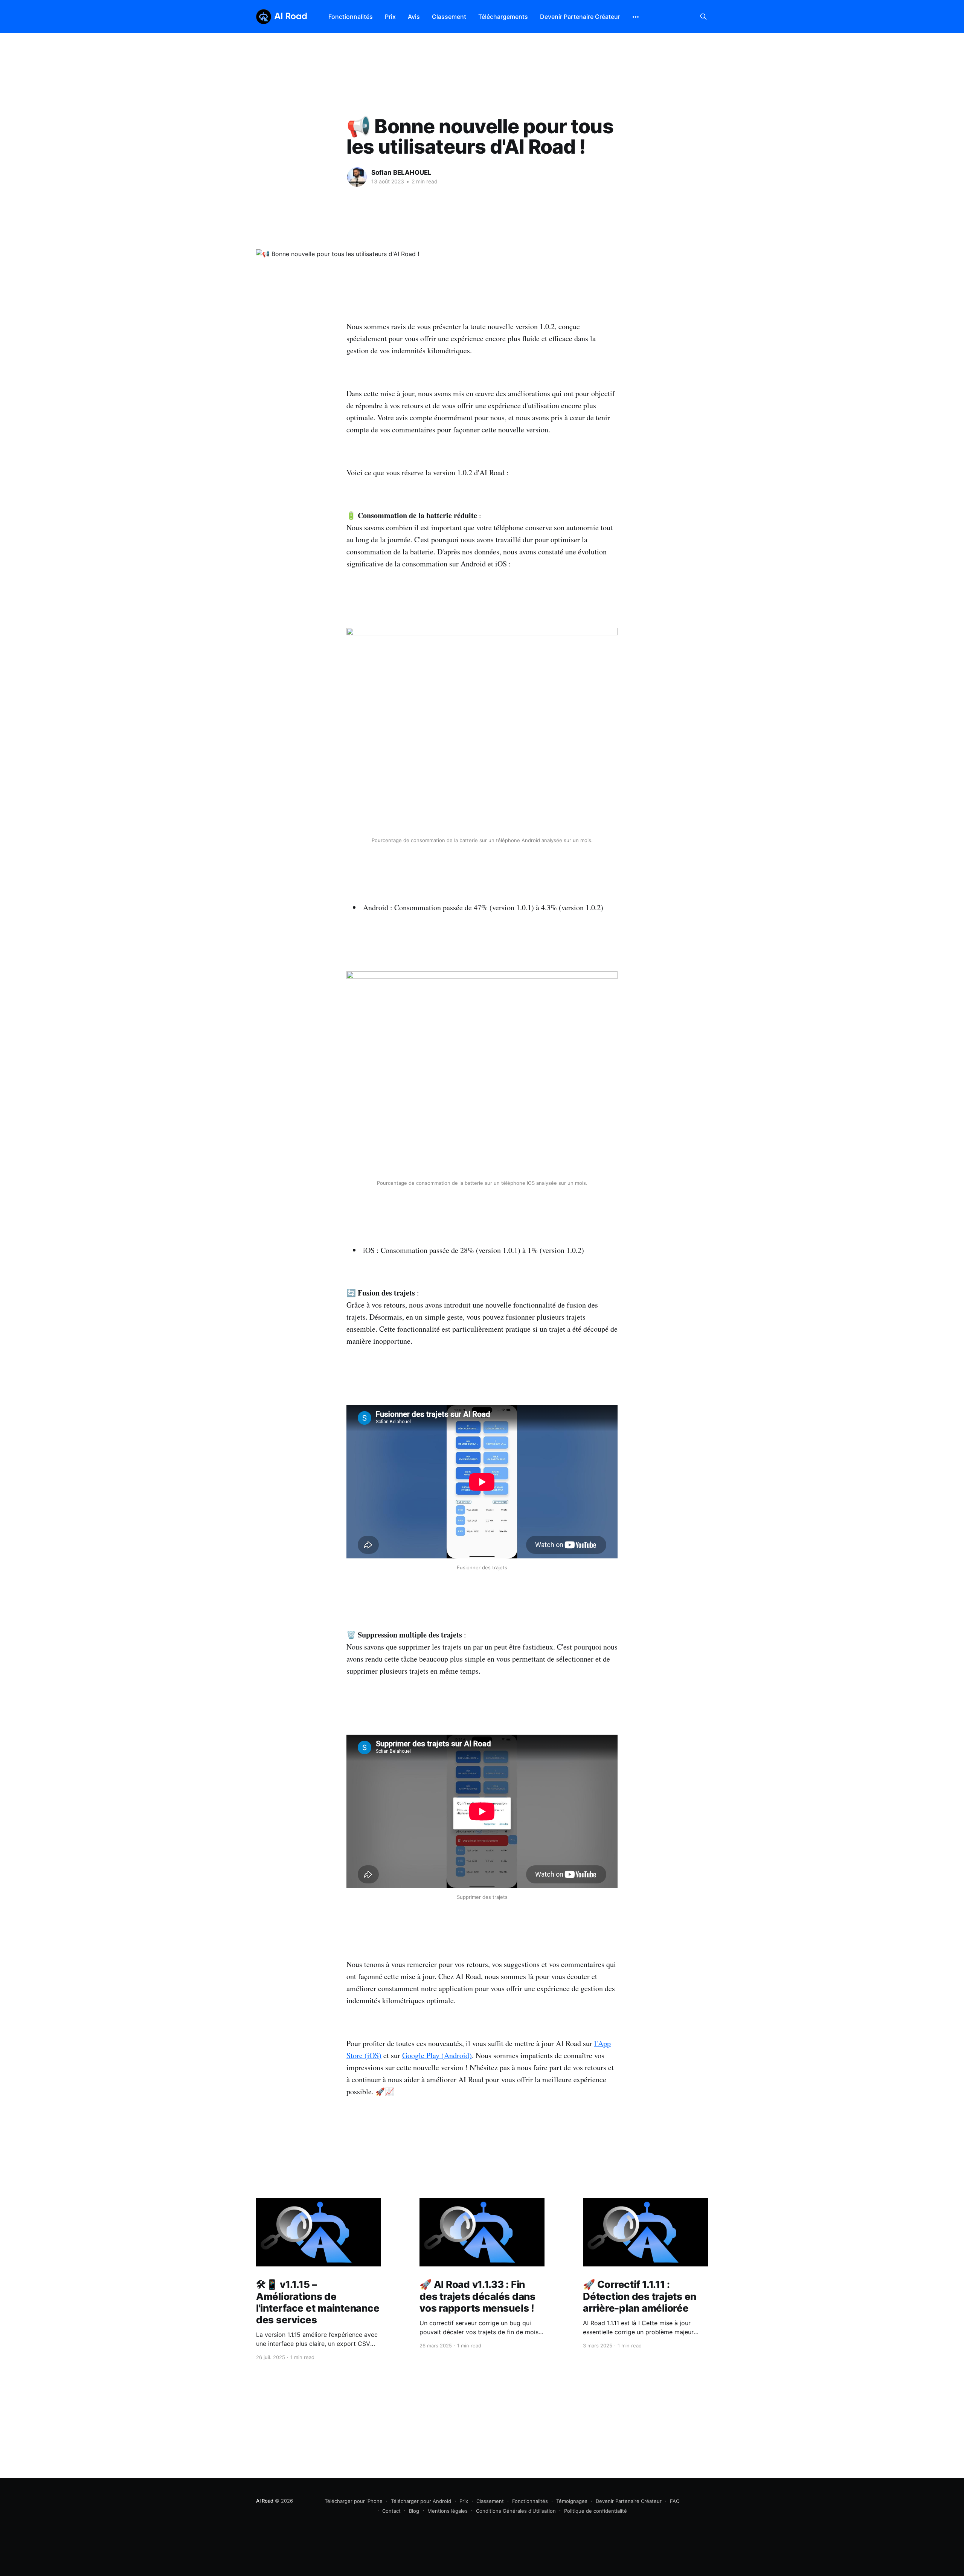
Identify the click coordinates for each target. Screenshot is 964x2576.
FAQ (675, 2501)
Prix (390, 17)
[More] (636, 17)
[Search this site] (703, 17)
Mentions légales (448, 2511)
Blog (414, 2511)
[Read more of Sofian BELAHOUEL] (357, 177)
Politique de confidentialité (596, 2511)
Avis (414, 17)
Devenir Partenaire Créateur (580, 17)
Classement (449, 17)
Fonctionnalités (351, 17)
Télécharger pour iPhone (354, 2501)
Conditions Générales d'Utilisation (516, 2511)
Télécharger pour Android (421, 2501)
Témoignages (572, 2501)
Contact (391, 2511)
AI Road (265, 2501)
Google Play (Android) (437, 2055)
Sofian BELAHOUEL (401, 172)
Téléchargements (503, 17)
